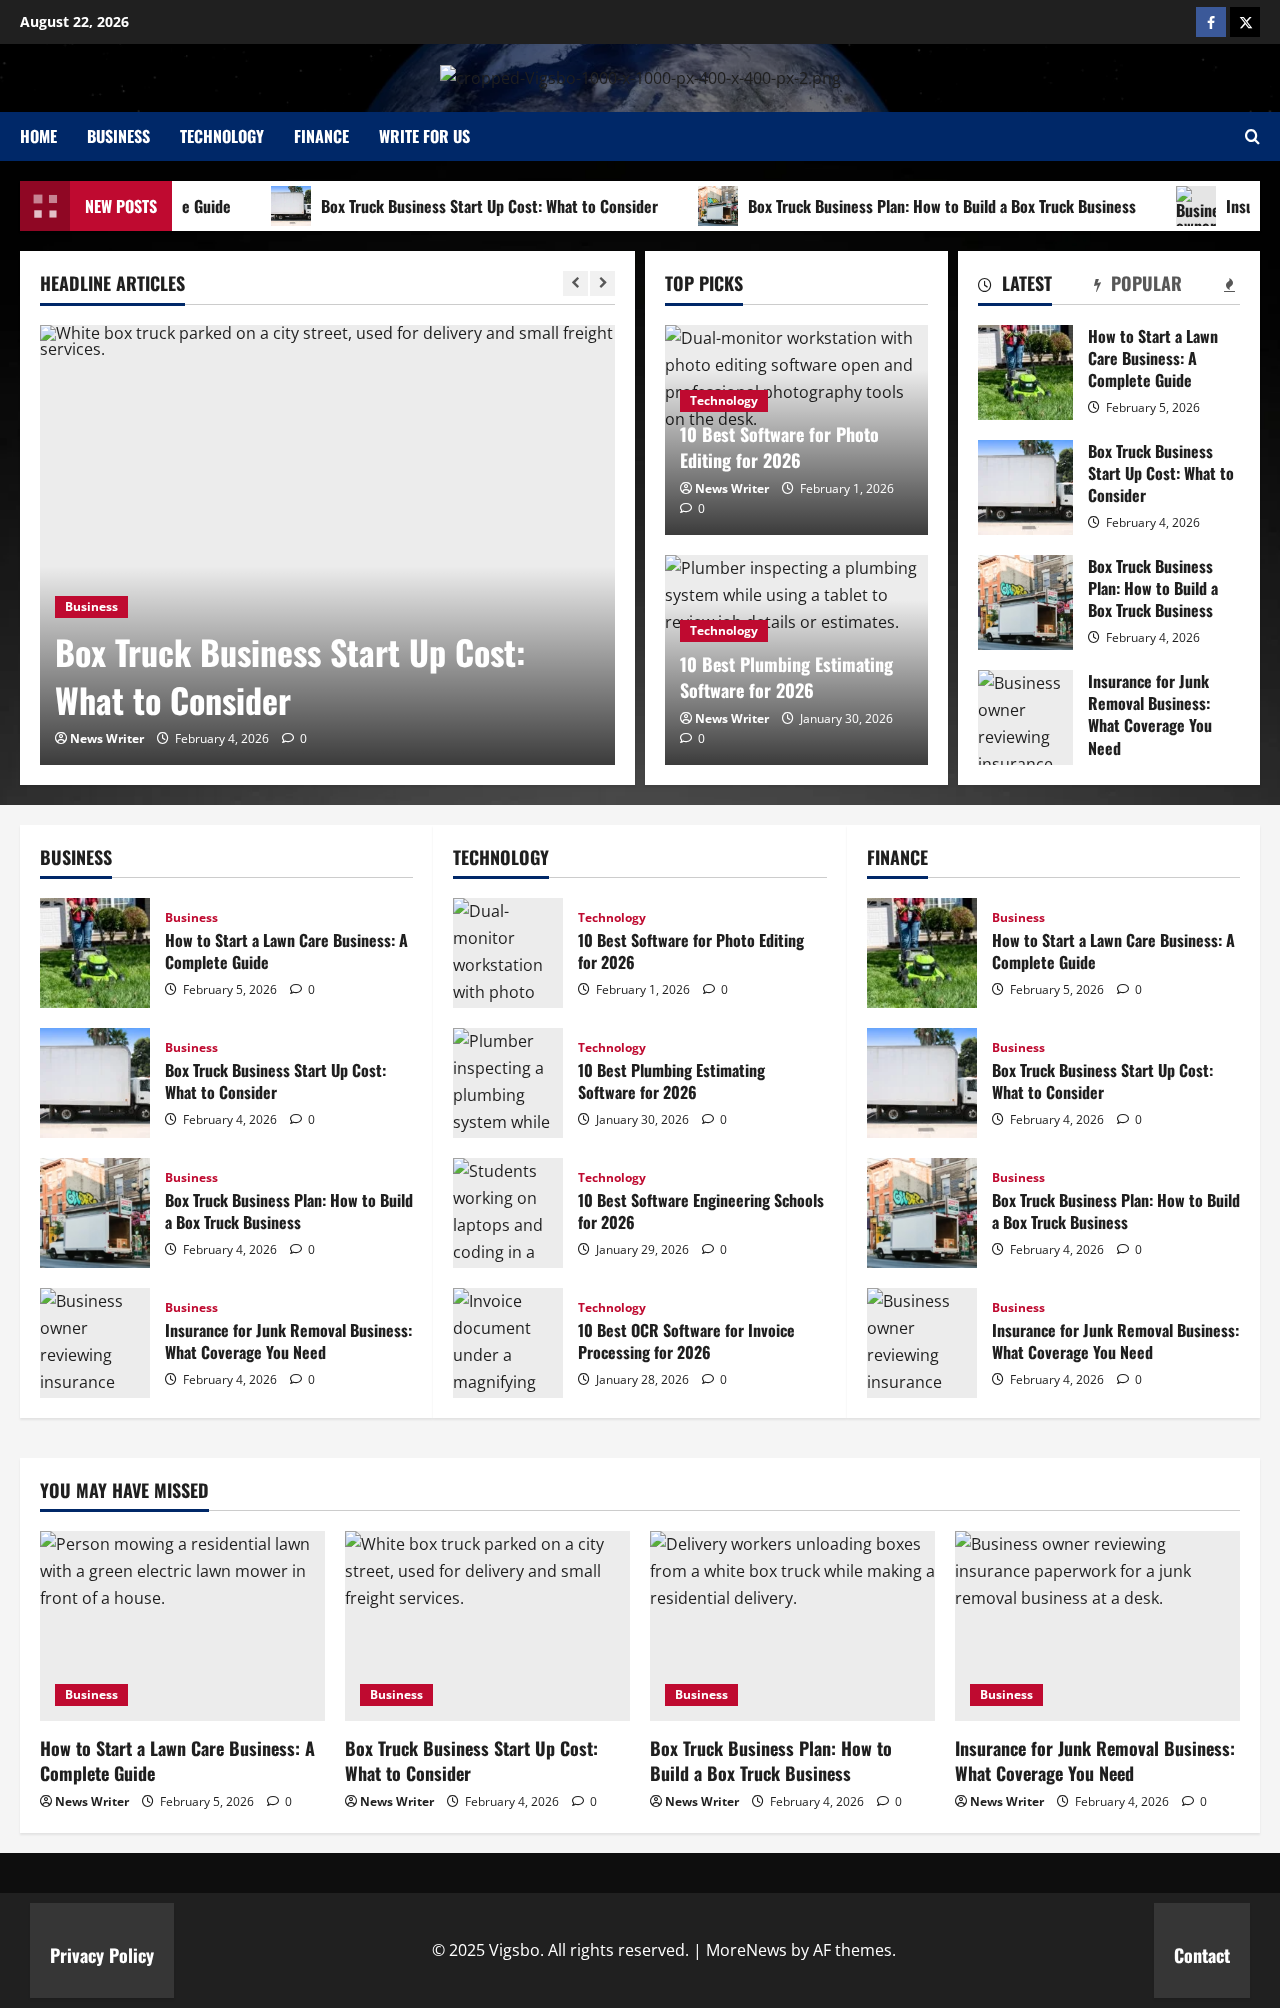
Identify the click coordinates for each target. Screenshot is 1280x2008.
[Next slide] (602, 283)
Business (118, 136)
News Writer (107, 738)
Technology (222, 136)
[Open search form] (1252, 136)
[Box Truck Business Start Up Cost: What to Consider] (327, 545)
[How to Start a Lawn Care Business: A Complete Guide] (182, 1626)
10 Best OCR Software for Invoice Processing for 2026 (508, 1343)
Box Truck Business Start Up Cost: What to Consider (458, 206)
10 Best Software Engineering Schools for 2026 (508, 1213)
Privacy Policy (102, 1955)
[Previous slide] (575, 283)
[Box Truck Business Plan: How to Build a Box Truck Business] (792, 1626)
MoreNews (746, 1950)
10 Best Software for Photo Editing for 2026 (779, 446)
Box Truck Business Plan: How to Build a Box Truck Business (911, 206)
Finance (321, 136)
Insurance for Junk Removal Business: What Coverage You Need (1025, 717)
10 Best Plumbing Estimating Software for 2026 (786, 676)
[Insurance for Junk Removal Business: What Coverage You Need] (1097, 1626)
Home (38, 136)
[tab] (1015, 287)
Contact (1202, 1955)
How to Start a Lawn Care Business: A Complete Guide (1025, 372)
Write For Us (424, 136)
